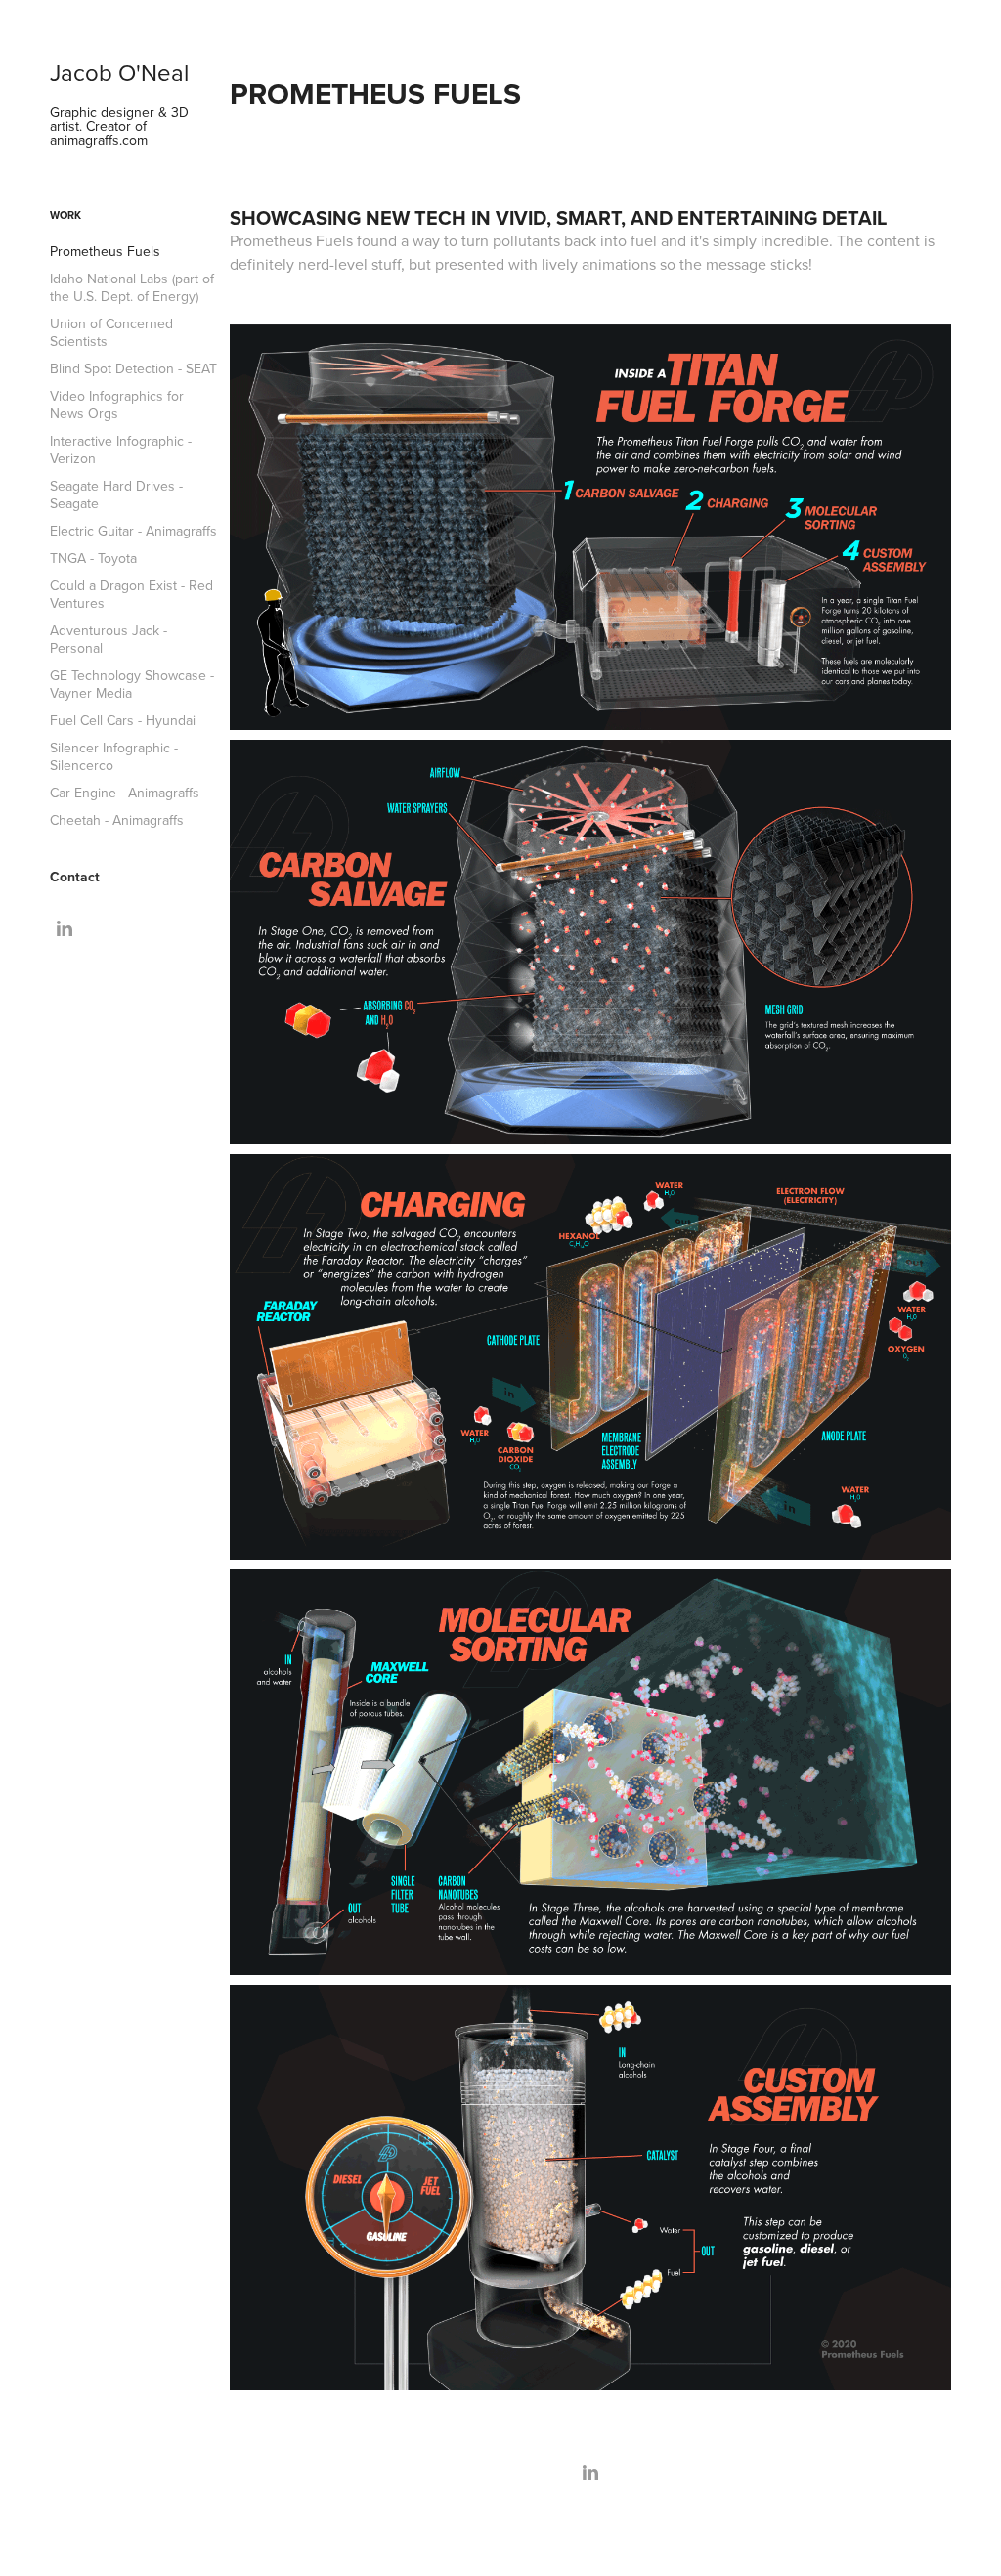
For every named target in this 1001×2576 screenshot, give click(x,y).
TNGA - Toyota (93, 558)
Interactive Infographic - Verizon (121, 450)
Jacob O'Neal (119, 72)
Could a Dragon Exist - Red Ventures (131, 594)
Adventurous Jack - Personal (109, 639)
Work (65, 215)
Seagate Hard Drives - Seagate (116, 494)
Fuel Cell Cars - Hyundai (123, 720)
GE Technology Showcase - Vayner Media (132, 684)
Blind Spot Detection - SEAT (133, 368)
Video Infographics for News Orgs (117, 405)
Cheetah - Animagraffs (117, 820)
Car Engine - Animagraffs (125, 793)
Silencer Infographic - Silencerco (114, 756)
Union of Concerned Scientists (111, 332)
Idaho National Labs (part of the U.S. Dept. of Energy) (132, 287)
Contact (75, 877)
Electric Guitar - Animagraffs (133, 531)
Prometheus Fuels (105, 251)
